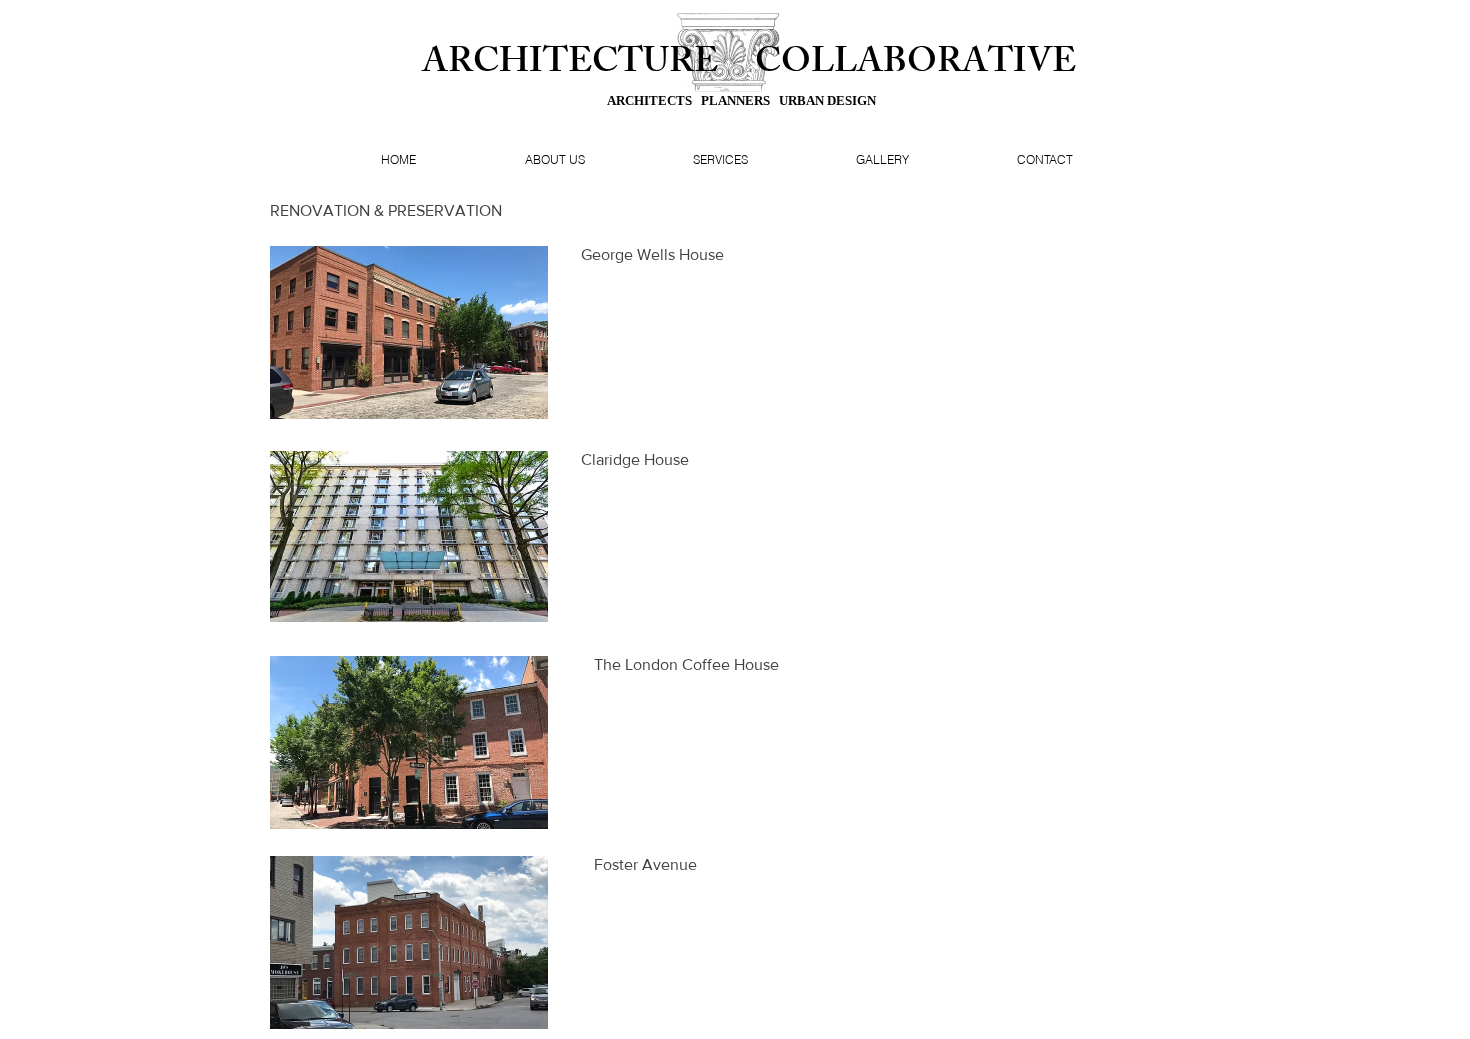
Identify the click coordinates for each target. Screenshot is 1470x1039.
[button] (409, 332)
